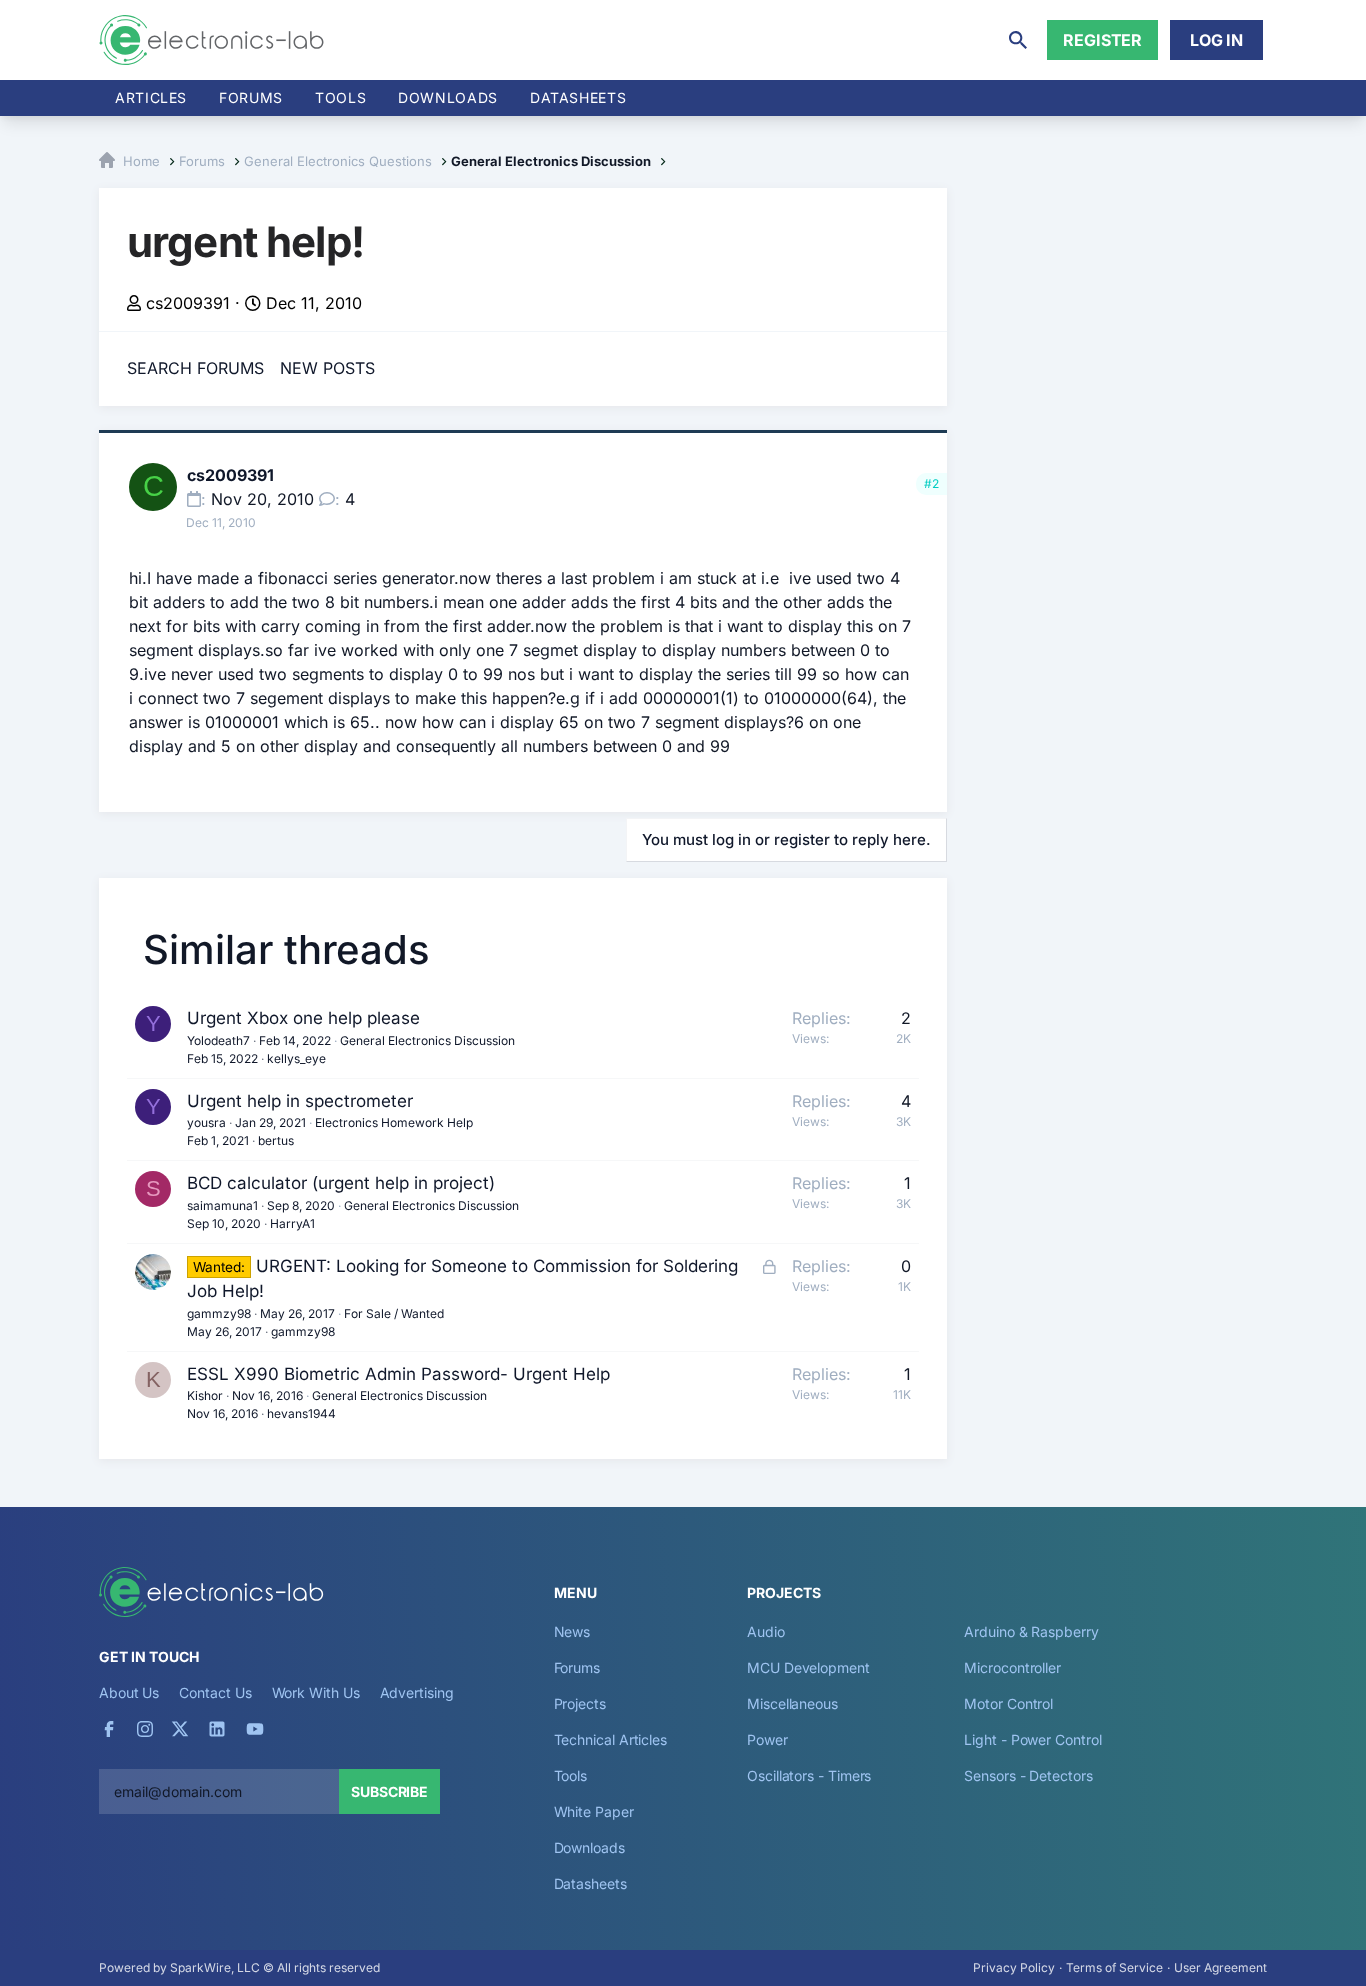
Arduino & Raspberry (1031, 1631)
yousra (206, 1122)
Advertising (417, 1692)
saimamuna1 (222, 1205)
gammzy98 (219, 1313)
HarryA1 (292, 1223)
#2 (931, 483)
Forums (251, 97)
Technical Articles (611, 1739)
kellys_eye (296, 1058)
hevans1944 (301, 1413)
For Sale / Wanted (394, 1313)
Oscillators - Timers (809, 1775)
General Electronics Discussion (427, 1040)
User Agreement (1220, 1967)
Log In (1216, 40)
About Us (129, 1692)
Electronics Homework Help (394, 1122)
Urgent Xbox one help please (303, 1018)
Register (1102, 40)
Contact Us (215, 1692)
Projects (580, 1703)
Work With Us (316, 1692)
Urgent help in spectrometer (300, 1101)
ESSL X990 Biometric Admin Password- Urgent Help (398, 1374)
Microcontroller (1012, 1667)
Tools (340, 97)
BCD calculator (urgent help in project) (341, 1183)
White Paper (594, 1811)
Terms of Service (1114, 1967)
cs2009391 (188, 303)
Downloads (589, 1847)
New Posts (327, 368)
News (572, 1631)
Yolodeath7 (218, 1040)
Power (767, 1739)
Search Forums (195, 368)
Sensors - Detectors (1028, 1775)
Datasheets (578, 97)
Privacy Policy (1014, 1967)
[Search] (1018, 40)
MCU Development (808, 1667)
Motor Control (1008, 1703)
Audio (766, 1631)
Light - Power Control (1032, 1739)
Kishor (205, 1395)
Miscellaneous (792, 1703)
